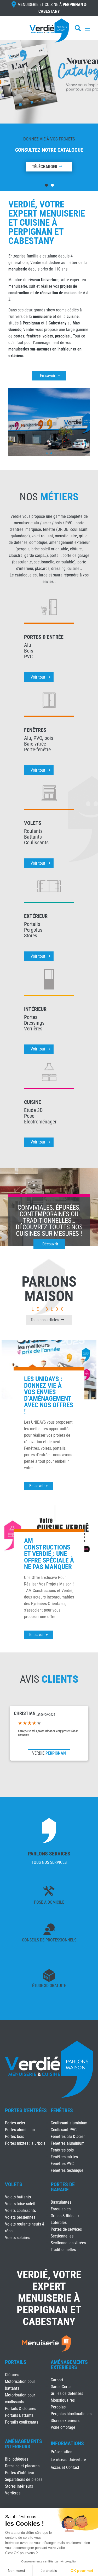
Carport (57, 2380)
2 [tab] (52, 185)
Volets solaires (18, 2238)
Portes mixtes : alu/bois (25, 2143)
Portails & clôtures (21, 2409)
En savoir (48, 376)
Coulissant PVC (64, 2130)
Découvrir (50, 1244)
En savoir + (39, 1486)
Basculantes (61, 2202)
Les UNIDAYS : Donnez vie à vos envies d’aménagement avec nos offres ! (48, 1395)
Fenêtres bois (62, 2150)
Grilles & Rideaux (65, 2216)
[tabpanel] (49, 108)
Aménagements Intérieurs (24, 2444)
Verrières (13, 2493)
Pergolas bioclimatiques (71, 2414)
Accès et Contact (65, 2468)
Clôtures (12, 2375)
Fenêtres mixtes (64, 2157)
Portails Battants (19, 2415)
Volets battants (18, 2197)
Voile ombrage (63, 2427)
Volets (14, 2184)
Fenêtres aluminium (68, 2143)
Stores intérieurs (19, 2486)
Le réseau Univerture (68, 2460)
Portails (16, 2362)
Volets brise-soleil (20, 2204)
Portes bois (15, 2137)
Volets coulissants (20, 2211)
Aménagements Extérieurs (69, 2365)
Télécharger (45, 167)
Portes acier (15, 2123)
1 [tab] (46, 185)
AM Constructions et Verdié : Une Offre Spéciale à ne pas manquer (49, 1554)
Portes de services (66, 2229)
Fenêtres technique (67, 2170)
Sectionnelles (62, 2236)
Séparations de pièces (24, 2479)
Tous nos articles (45, 1320)
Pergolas (58, 2407)
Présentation (62, 2452)
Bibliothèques (17, 2459)
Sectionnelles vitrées (68, 2243)
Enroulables (61, 2209)
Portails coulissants (22, 2422)
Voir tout (38, 677)
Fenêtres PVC (62, 2164)
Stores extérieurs (65, 2421)
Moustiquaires (63, 2400)
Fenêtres (62, 2110)
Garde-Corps (61, 2387)
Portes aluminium (20, 2130)
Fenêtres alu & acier (68, 2137)
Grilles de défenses (67, 2393)
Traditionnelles (63, 2250)
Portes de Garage (63, 2187)
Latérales (59, 2223)
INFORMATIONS (67, 2444)
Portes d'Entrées (26, 2110)
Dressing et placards (22, 2466)
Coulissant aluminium (69, 2123)
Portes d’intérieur (20, 2473)
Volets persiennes (20, 2217)
